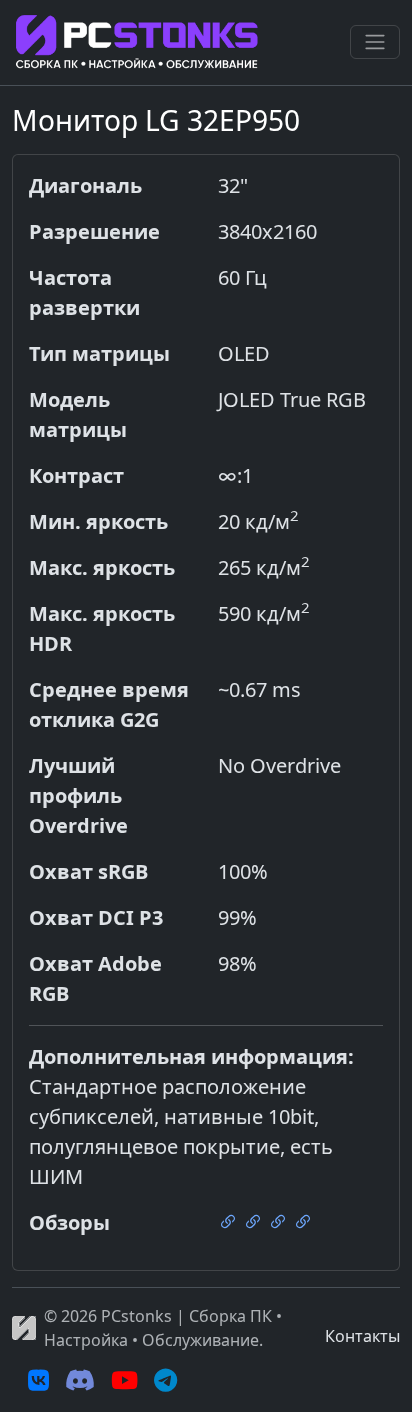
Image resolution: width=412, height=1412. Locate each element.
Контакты (362, 1336)
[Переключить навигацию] (375, 42)
